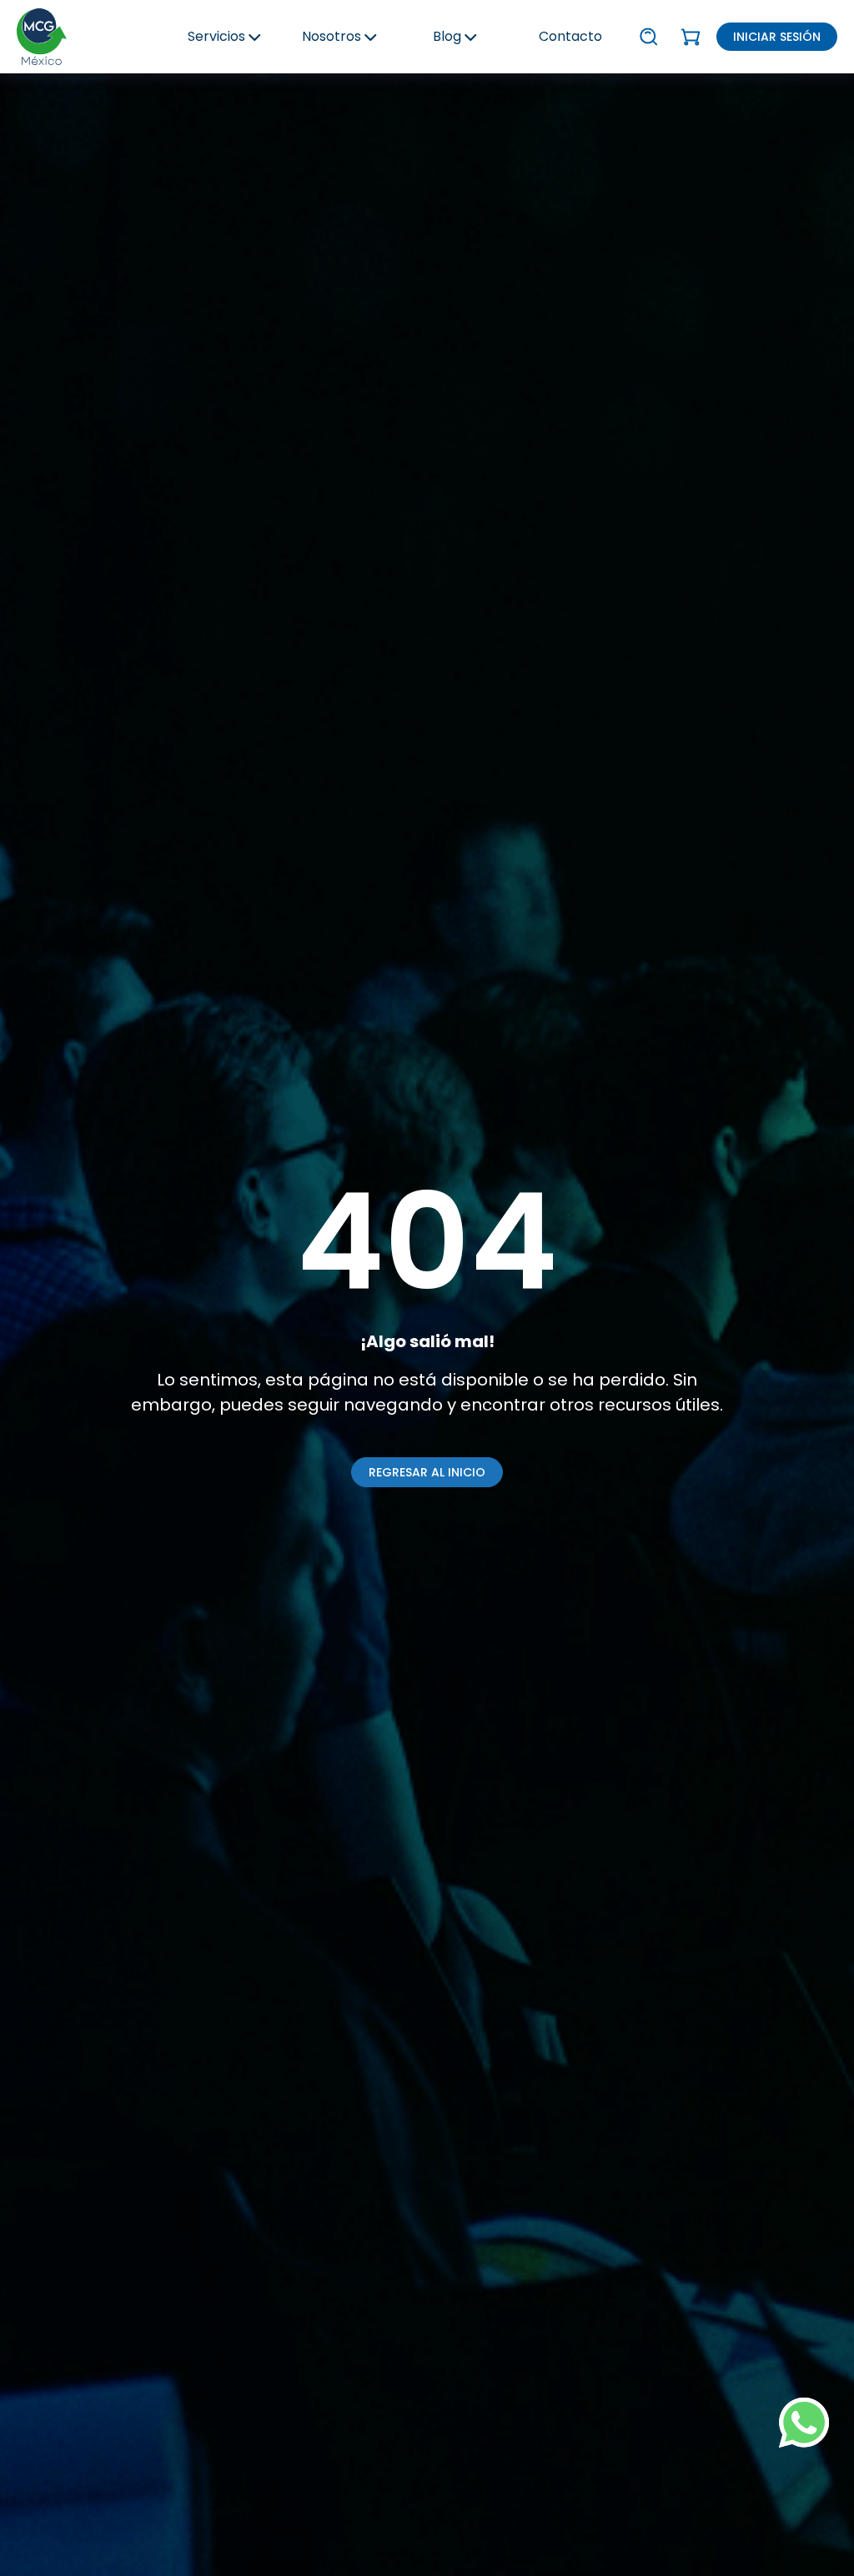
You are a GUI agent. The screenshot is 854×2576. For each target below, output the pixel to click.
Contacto (570, 36)
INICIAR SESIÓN (777, 37)
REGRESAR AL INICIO (427, 1472)
